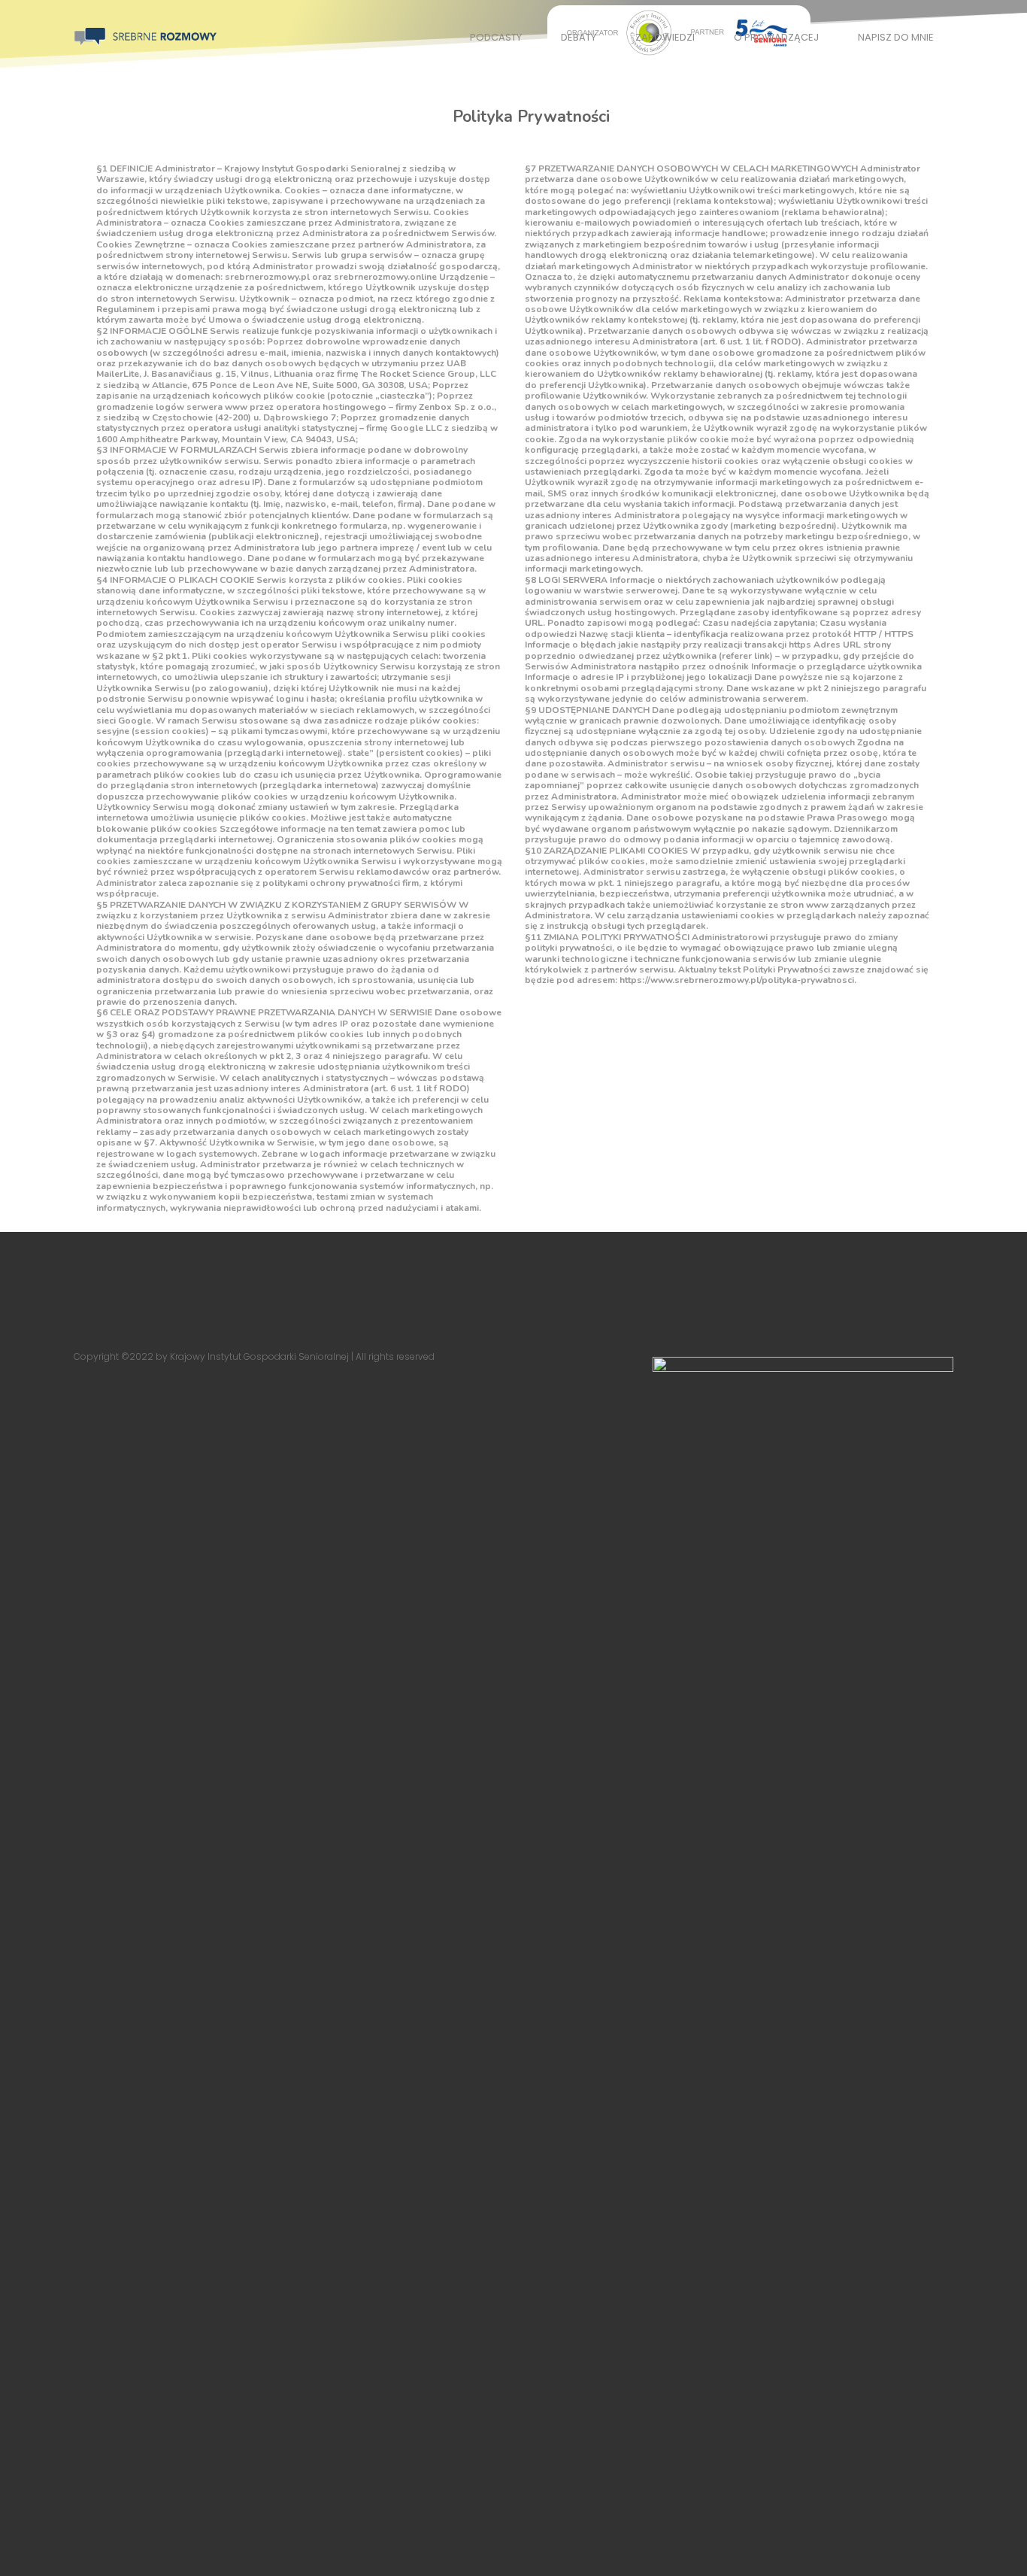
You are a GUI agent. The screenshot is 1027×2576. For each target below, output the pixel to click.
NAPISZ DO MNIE (896, 37)
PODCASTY (496, 37)
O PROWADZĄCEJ (776, 37)
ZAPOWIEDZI (665, 37)
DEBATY (579, 37)
